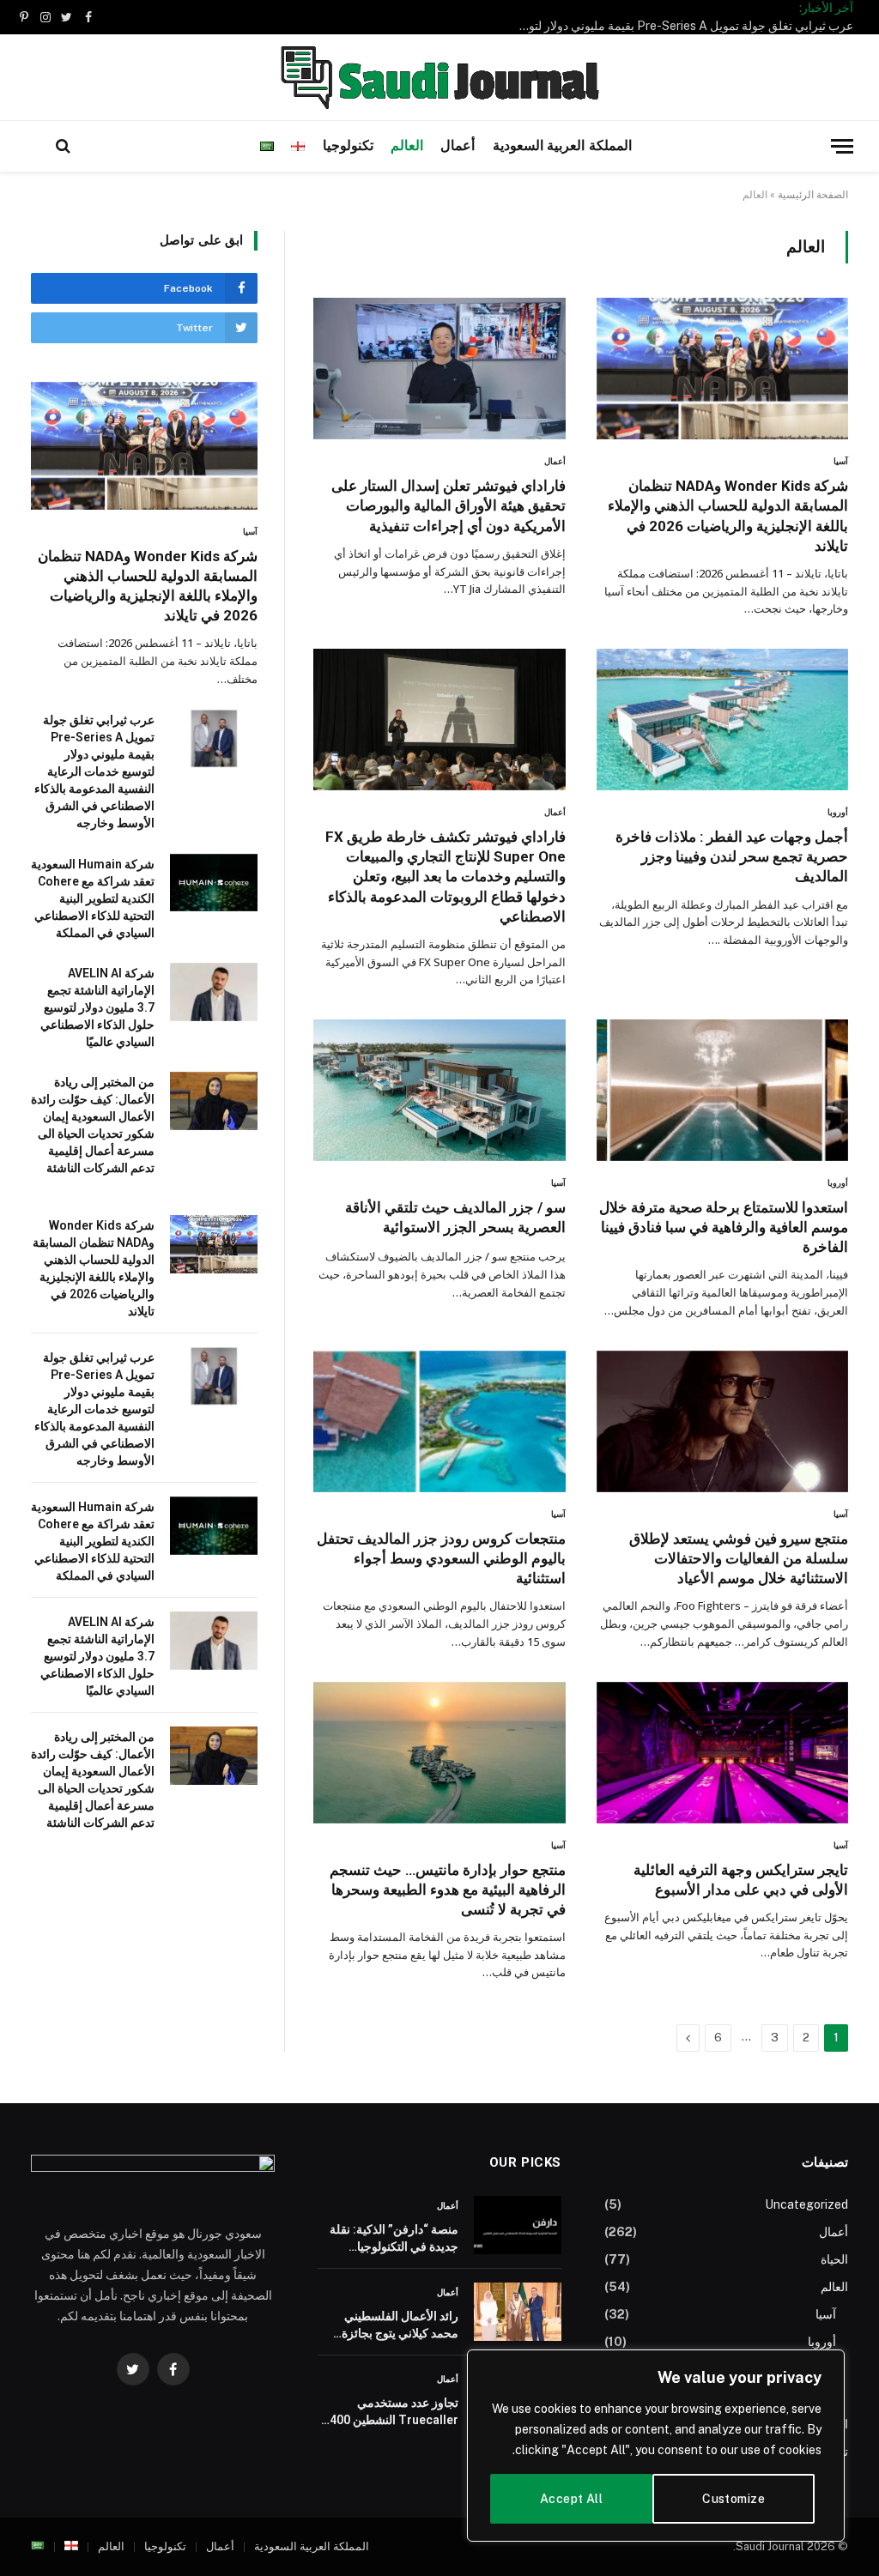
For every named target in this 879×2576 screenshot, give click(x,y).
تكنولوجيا (348, 146)
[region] (656, 2446)
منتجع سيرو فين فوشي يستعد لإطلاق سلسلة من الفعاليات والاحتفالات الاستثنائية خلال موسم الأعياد (739, 1558)
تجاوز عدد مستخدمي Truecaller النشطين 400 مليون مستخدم (394, 2412)
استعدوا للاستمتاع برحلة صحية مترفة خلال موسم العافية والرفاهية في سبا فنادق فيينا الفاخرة (724, 1227)
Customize (734, 2499)
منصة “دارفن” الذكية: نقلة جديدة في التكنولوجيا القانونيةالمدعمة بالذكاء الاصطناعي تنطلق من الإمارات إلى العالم (394, 2239)
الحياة (834, 2259)
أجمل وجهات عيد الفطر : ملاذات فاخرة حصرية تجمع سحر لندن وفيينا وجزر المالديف (732, 856)
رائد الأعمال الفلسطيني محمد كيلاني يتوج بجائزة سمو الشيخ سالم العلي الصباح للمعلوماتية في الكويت (400, 2325)
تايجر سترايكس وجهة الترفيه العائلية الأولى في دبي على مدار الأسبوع (741, 1880)
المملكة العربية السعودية (563, 146)
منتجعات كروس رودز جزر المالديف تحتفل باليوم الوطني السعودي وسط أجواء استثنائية (441, 1558)
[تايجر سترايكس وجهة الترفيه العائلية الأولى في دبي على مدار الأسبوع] (722, 1753)
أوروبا (838, 812)
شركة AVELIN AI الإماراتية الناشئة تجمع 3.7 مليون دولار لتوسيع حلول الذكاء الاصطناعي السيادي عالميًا (97, 1007)
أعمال (458, 146)
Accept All (571, 2499)
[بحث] (63, 146)
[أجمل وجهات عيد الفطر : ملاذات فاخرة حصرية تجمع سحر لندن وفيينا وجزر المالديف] (722, 720)
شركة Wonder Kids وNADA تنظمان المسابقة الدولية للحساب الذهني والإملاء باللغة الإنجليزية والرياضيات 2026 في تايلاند (728, 515)
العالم (407, 146)
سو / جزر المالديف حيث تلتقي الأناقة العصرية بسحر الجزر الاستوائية (455, 1217)
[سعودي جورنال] (439, 77)
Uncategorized (806, 2204)
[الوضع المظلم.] (35, 146)
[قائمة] (842, 146)
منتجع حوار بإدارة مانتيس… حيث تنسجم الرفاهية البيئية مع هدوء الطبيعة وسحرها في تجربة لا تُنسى (447, 1890)
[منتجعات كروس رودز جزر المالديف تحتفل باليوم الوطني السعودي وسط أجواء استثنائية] (439, 1421)
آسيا (841, 461)
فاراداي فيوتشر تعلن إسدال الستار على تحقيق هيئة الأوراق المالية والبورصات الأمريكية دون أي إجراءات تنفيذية (448, 505)
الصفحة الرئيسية (813, 195)
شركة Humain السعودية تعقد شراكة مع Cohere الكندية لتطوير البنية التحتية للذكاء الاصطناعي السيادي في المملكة (93, 898)
